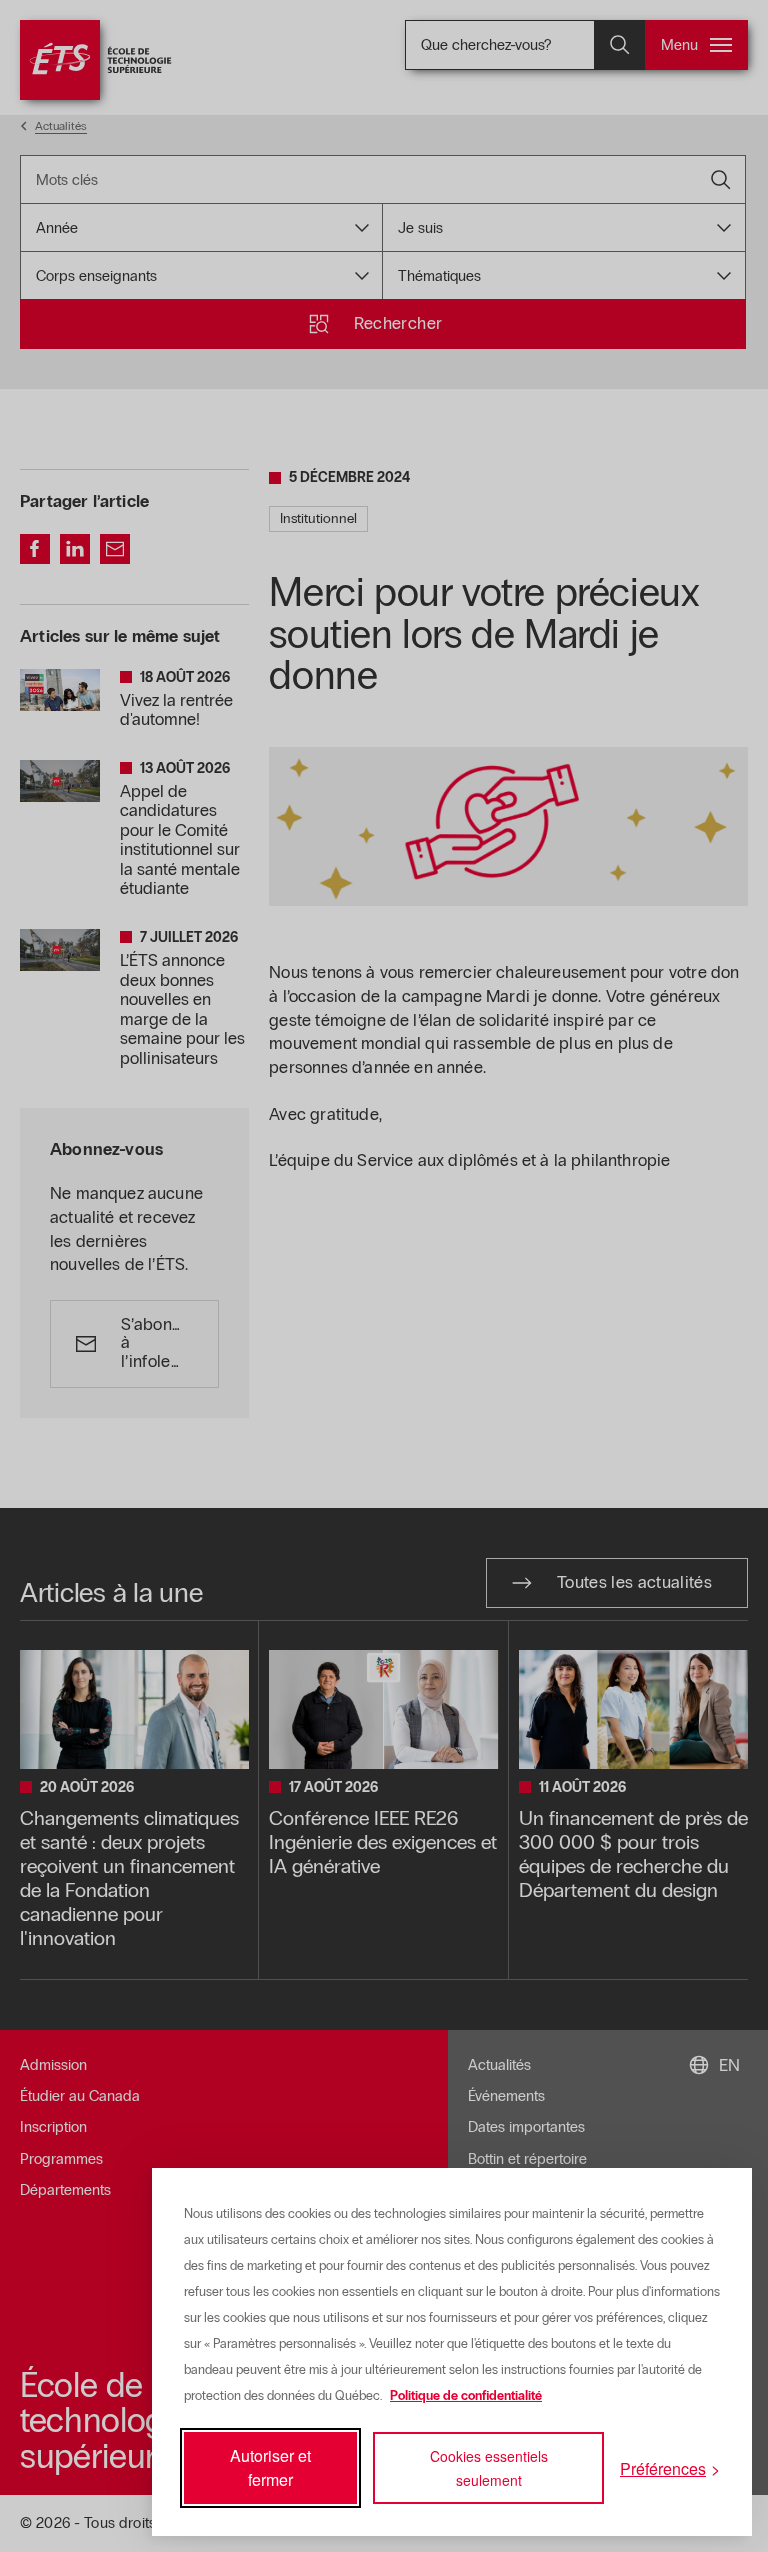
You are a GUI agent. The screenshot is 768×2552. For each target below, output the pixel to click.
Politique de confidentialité (466, 2396)
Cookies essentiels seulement (489, 2468)
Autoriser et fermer (270, 2467)
